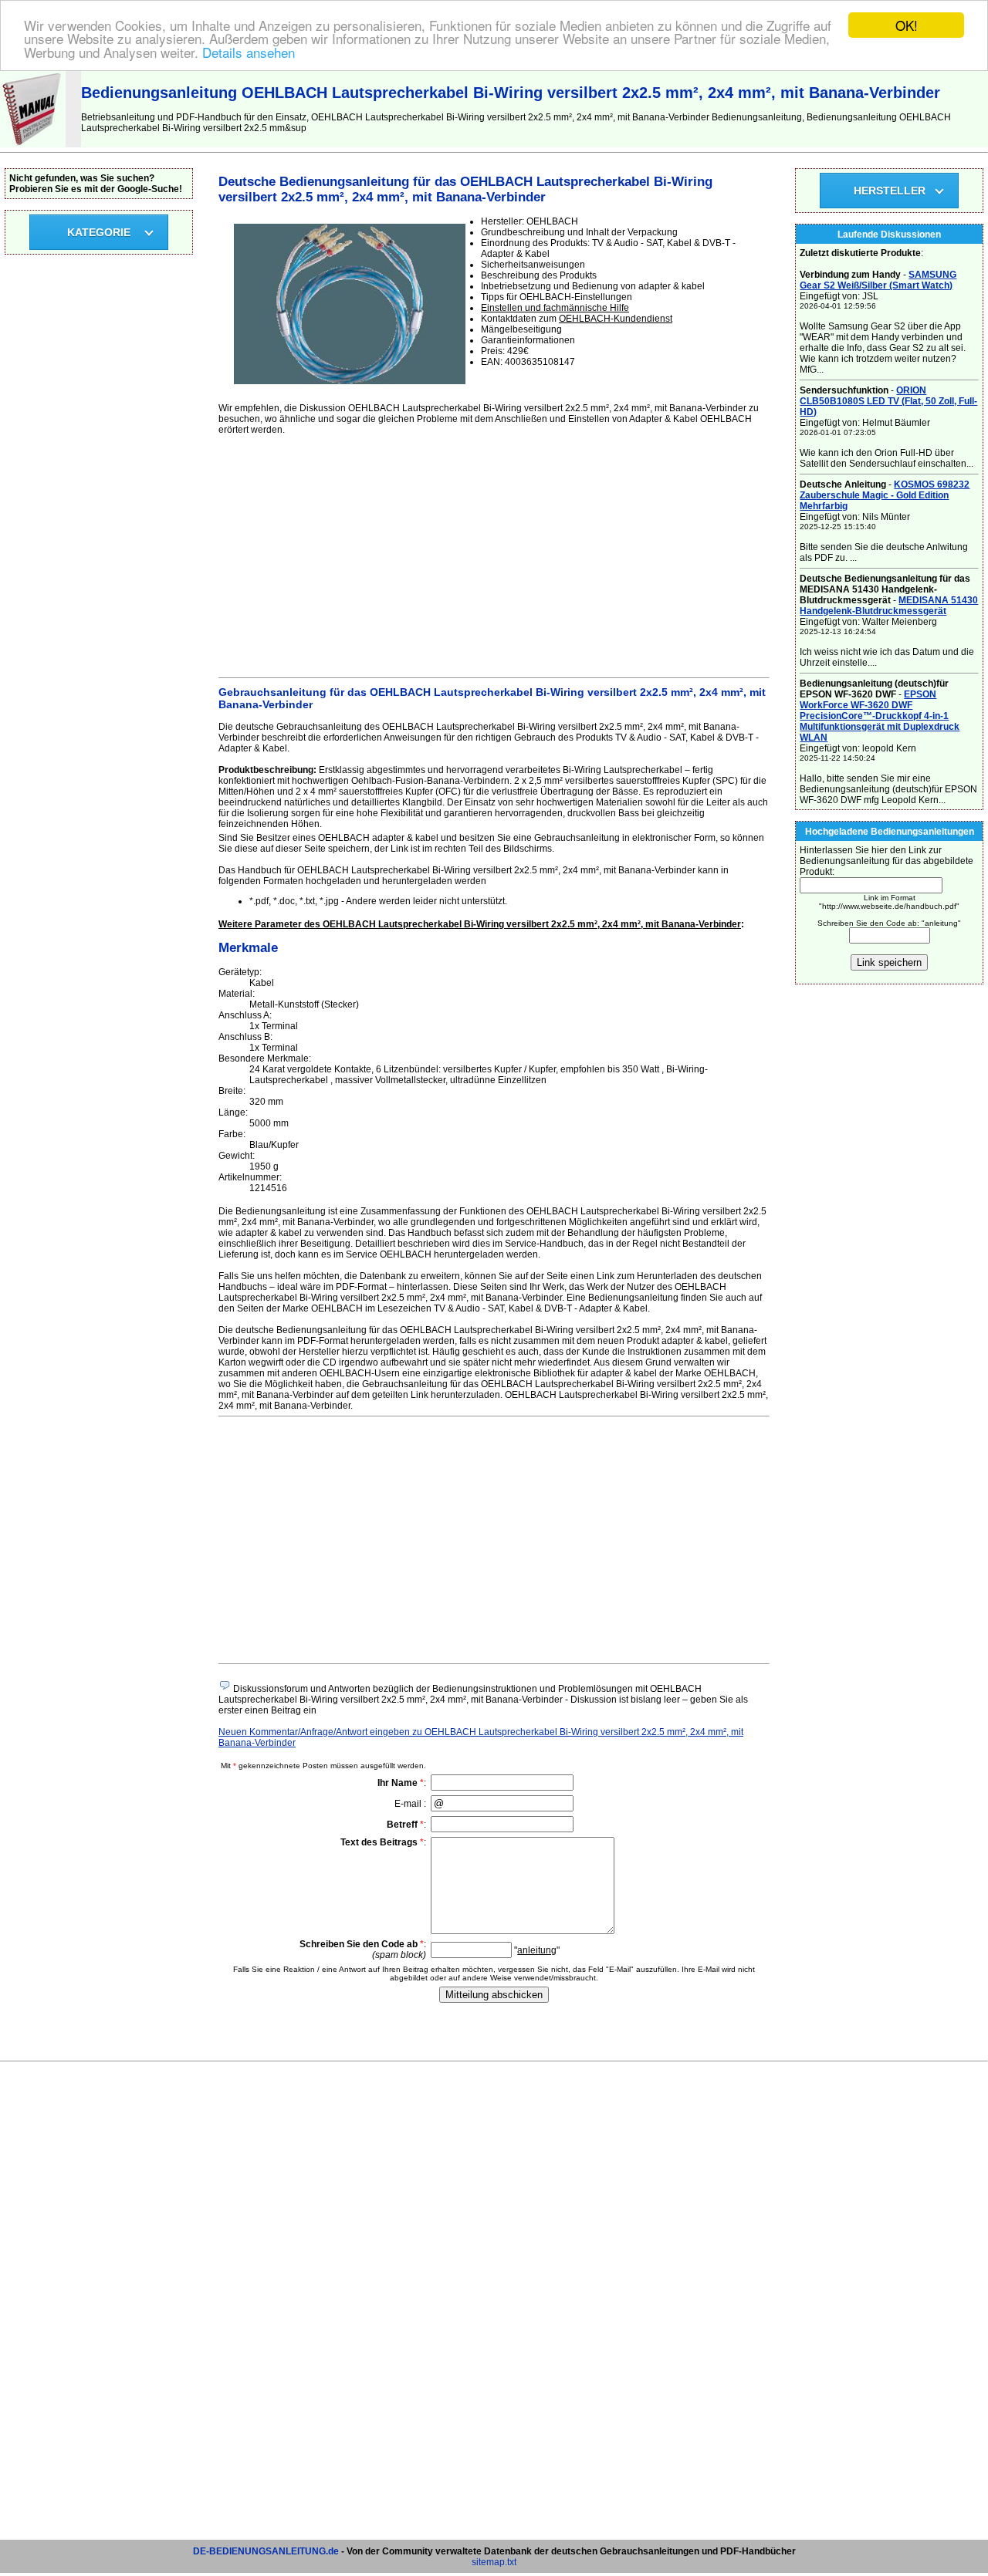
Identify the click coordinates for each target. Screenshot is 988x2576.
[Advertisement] (494, 554)
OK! (907, 25)
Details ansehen (249, 52)
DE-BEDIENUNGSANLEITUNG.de (266, 2551)
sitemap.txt (494, 2562)
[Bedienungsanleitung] (33, 144)
